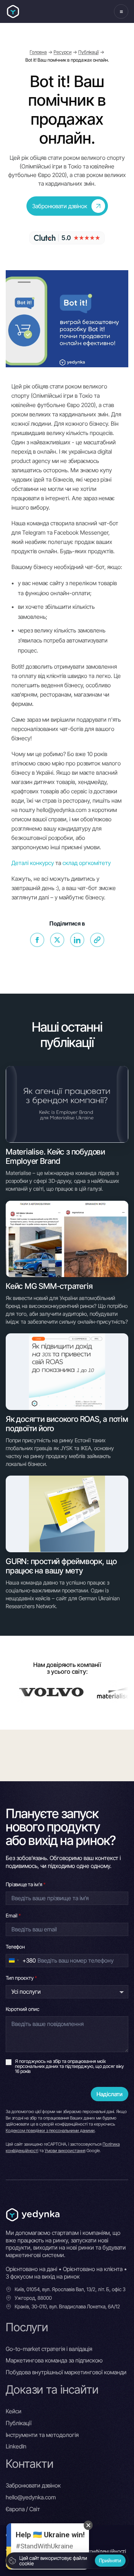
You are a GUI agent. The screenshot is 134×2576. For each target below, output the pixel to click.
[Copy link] (97, 940)
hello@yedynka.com (31, 2497)
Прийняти (110, 2560)
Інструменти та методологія (42, 2435)
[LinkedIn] (77, 940)
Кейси (14, 2411)
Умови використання (65, 2150)
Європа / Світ (23, 2509)
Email (13, 1915)
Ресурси (63, 52)
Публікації (88, 52)
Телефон (15, 1947)
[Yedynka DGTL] (13, 12)
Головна (38, 52)
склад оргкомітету (87, 863)
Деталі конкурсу (33, 863)
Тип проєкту (21, 1978)
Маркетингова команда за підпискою (54, 2360)
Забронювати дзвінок (33, 2485)
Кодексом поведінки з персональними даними (50, 2130)
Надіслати (110, 2094)
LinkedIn (16, 2446)
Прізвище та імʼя (26, 1884)
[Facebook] (37, 940)
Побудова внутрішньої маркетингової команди (66, 2372)
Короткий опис (23, 2009)
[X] (57, 940)
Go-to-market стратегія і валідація (49, 2349)
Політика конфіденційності (96, 2551)
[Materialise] (85, 1692)
